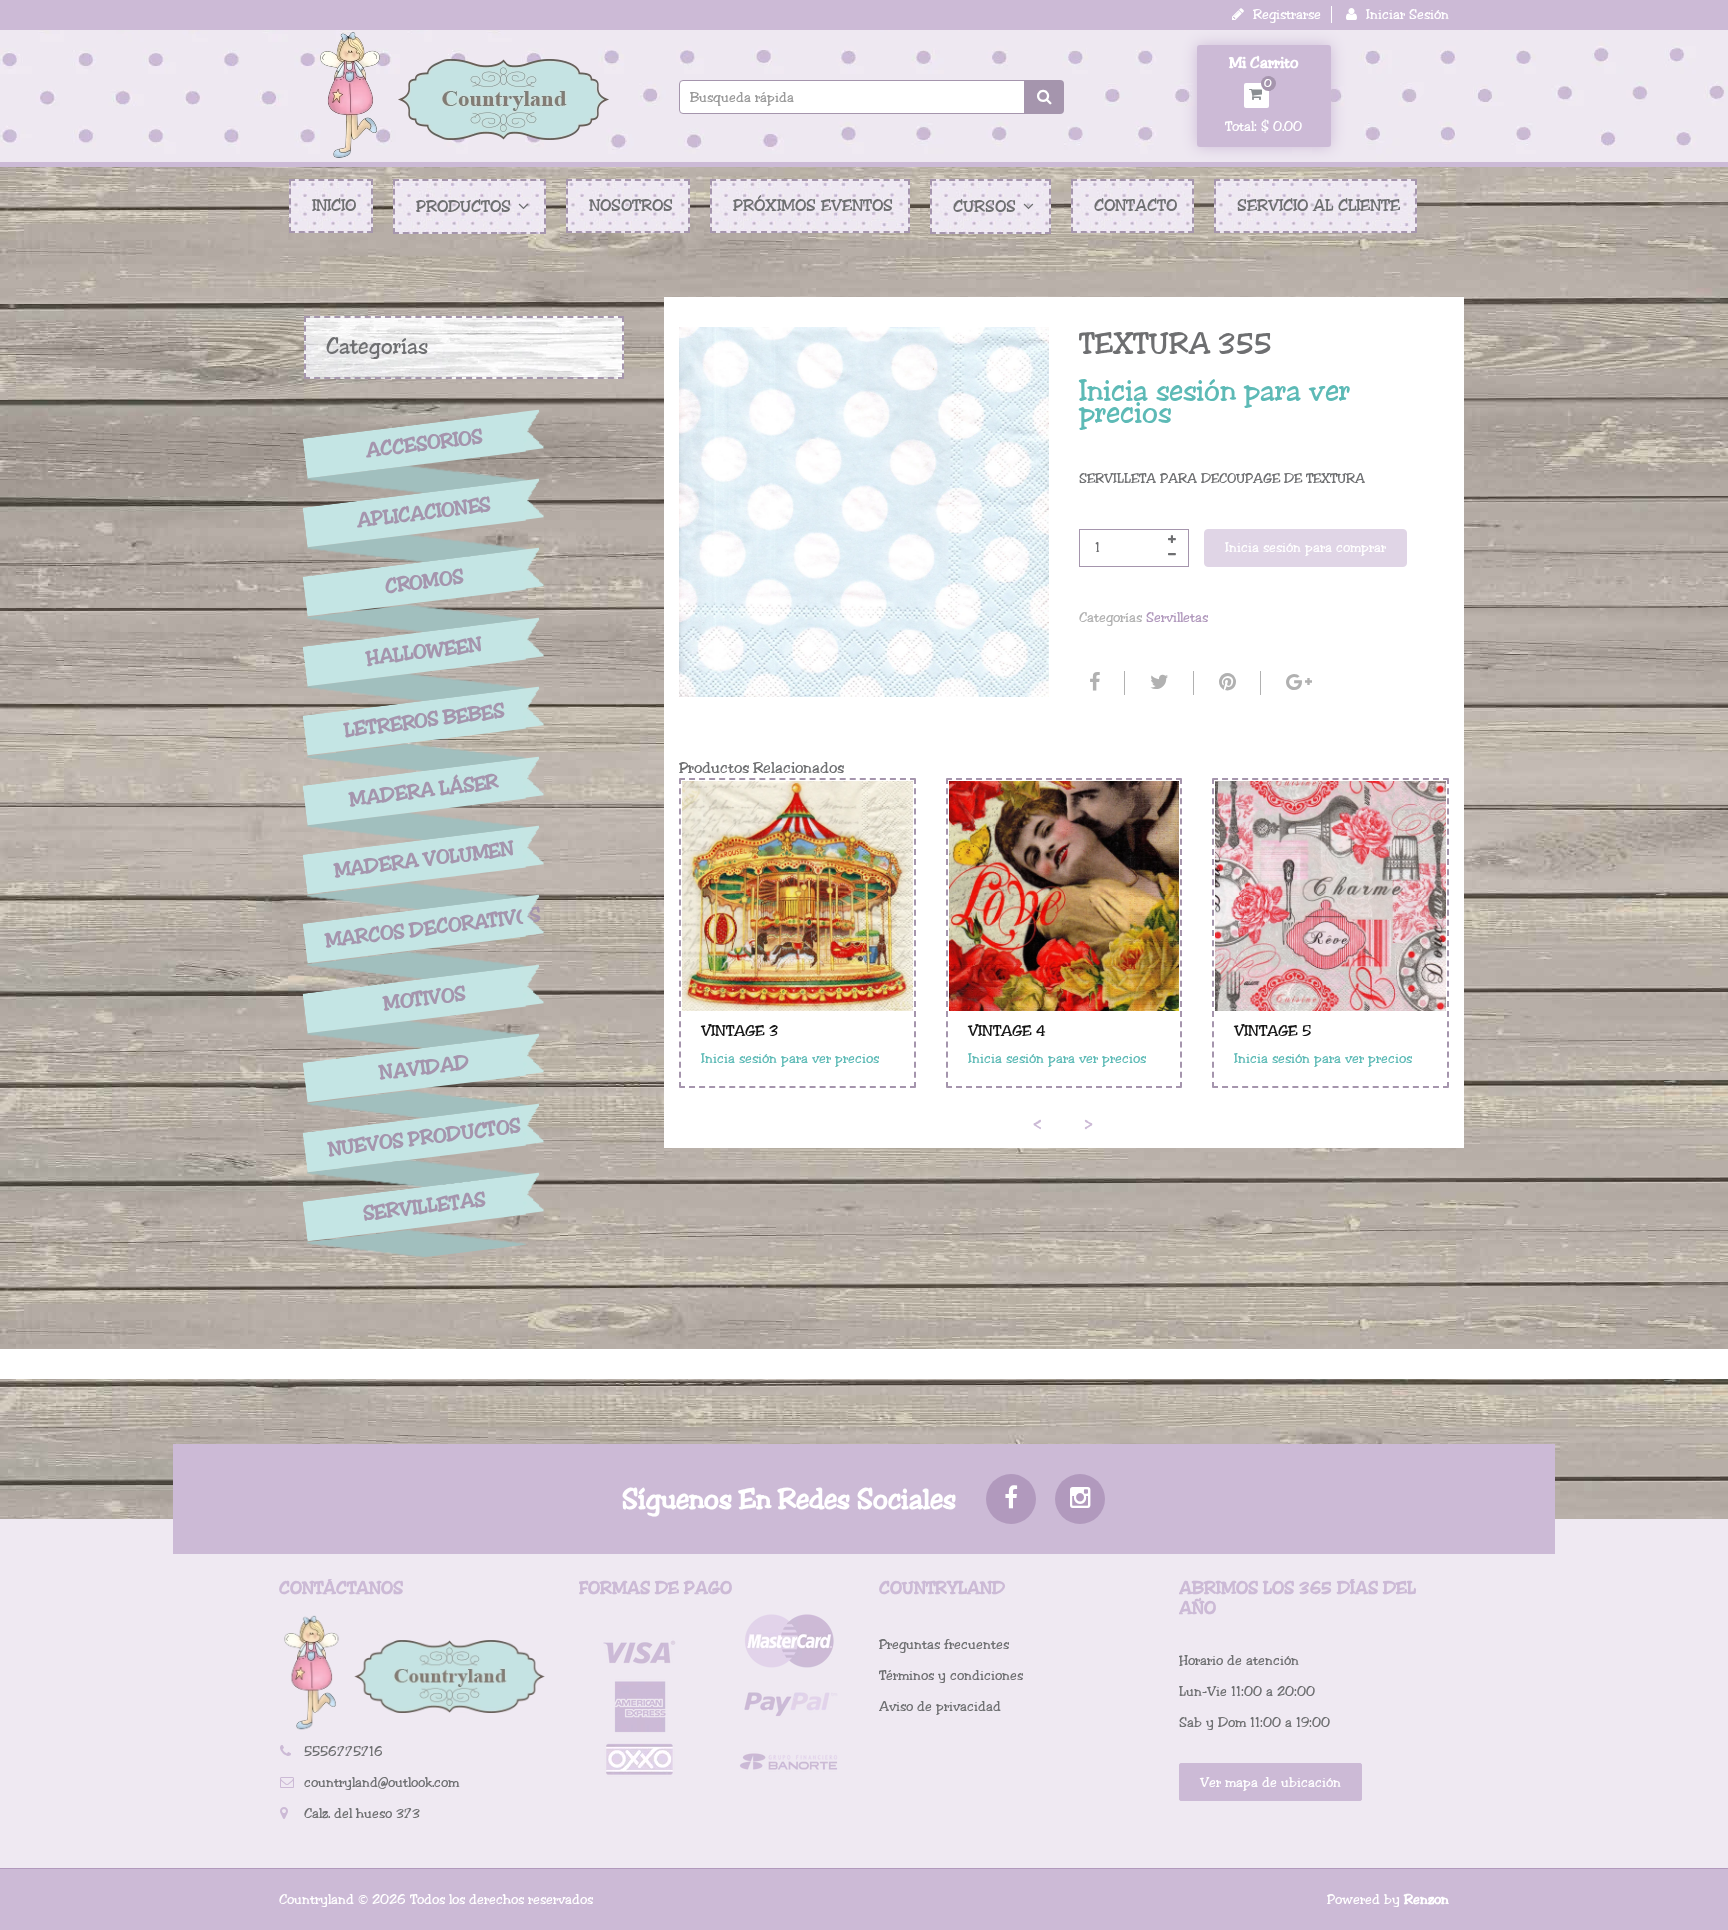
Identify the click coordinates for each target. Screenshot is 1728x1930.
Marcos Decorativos (424, 928)
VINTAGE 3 (739, 1031)
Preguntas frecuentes (944, 1644)
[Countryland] (464, 95)
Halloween (424, 652)
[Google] (1296, 683)
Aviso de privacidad (940, 1706)
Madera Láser (424, 790)
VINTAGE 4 (1007, 1031)
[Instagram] (1080, 1499)
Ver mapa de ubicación (1270, 1782)
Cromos (423, 582)
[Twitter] (1157, 683)
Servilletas (424, 1207)
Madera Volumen (424, 860)
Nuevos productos (423, 1137)
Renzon (1426, 1899)
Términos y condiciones (951, 1675)
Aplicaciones (424, 513)
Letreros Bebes (424, 720)
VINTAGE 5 (1272, 1031)
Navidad (424, 1068)
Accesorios (424, 443)
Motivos (423, 999)
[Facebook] (1092, 683)
